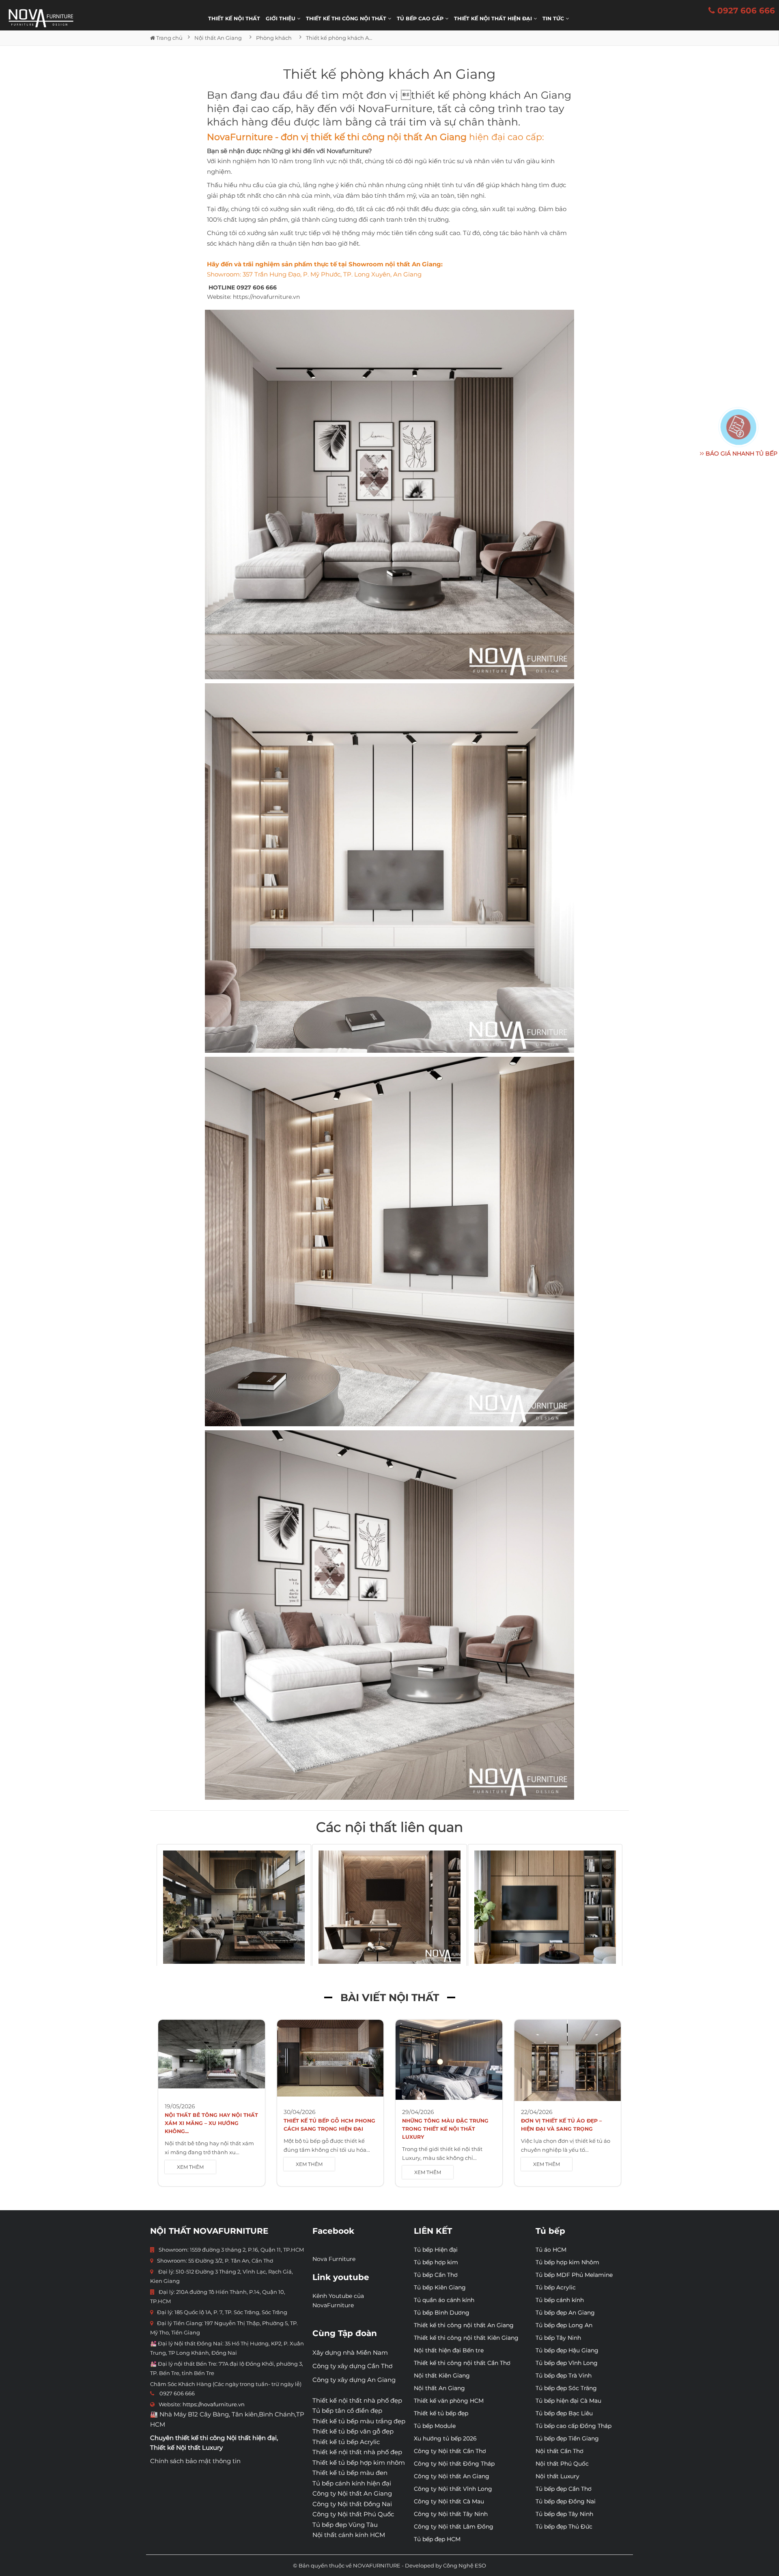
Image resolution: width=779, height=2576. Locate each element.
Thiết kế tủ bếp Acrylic (346, 2442)
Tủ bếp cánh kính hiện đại (352, 2483)
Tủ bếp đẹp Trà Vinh (564, 2375)
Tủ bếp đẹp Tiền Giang (567, 2438)
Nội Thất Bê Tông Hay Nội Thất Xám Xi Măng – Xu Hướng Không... (211, 2123)
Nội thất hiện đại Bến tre (449, 2350)
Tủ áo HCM (551, 2250)
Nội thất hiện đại (252, 2438)
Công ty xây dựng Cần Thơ (352, 2366)
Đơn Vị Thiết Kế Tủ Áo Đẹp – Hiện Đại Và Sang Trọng (561, 2125)
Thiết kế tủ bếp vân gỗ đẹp (353, 2431)
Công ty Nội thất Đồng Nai (352, 2504)
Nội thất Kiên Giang (442, 2375)
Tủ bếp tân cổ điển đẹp (347, 2411)
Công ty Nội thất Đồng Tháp (454, 2464)
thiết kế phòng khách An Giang (491, 95)
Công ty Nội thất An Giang (352, 2493)
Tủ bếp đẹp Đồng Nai (566, 2501)
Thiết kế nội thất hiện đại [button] (494, 18)
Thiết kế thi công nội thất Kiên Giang (466, 2338)
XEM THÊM (190, 2167)
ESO (480, 2565)
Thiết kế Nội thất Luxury (186, 2448)
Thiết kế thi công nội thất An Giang (464, 2325)
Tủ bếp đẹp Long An (564, 2325)
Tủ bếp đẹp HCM (437, 2539)
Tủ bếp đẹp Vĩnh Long (567, 2363)
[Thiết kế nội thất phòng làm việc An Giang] (389, 1907)
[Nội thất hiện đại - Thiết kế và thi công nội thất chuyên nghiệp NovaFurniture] (41, 18)
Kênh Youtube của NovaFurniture (338, 2301)
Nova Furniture (334, 2259)
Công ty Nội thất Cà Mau (449, 2501)
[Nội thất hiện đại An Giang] (234, 1907)
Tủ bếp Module (435, 2426)
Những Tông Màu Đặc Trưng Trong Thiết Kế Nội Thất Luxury (445, 2129)
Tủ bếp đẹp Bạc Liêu (564, 2413)
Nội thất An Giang (439, 2388)
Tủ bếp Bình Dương (442, 2313)
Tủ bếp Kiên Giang (440, 2287)
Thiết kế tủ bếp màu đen (350, 2473)
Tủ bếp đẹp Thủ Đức (564, 2526)
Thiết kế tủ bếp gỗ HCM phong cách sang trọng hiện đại (329, 2125)
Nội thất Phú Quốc (562, 2464)
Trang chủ (169, 38)
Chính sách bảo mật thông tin (195, 2461)
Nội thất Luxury (557, 2476)
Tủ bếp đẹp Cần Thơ (564, 2489)
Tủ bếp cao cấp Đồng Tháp (573, 2426)
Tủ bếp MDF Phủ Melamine (574, 2275)
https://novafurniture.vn (266, 297)
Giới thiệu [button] (281, 18)
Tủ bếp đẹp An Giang (565, 2313)
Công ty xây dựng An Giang (354, 2380)
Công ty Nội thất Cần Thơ (450, 2451)
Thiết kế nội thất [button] (234, 18)
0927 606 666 (745, 11)
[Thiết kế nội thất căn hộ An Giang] (545, 1907)
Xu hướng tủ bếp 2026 (445, 2438)
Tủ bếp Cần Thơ (436, 2275)
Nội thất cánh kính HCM (349, 2535)
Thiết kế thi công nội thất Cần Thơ (462, 2363)
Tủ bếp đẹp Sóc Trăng (566, 2388)
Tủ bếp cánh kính (560, 2300)
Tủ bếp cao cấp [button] (421, 18)
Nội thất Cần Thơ (560, 2451)
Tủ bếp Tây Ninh (558, 2338)
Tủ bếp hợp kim (436, 2262)
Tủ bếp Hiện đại (436, 2250)
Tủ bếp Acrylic (556, 2287)
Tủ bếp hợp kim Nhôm (567, 2262)
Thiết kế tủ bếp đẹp (441, 2413)
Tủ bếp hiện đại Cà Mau (568, 2401)
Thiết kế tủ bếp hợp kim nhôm (359, 2463)
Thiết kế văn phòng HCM (449, 2401)
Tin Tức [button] (554, 18)
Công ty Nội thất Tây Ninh (451, 2514)
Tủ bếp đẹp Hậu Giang (567, 2350)
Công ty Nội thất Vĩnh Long (453, 2489)
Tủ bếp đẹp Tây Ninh (564, 2514)
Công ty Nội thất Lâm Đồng (454, 2526)
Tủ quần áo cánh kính (444, 2300)
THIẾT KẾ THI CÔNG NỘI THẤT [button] (347, 18)
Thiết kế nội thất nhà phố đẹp (357, 2400)
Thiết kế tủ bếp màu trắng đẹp (359, 2421)
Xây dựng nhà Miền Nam (350, 2353)
